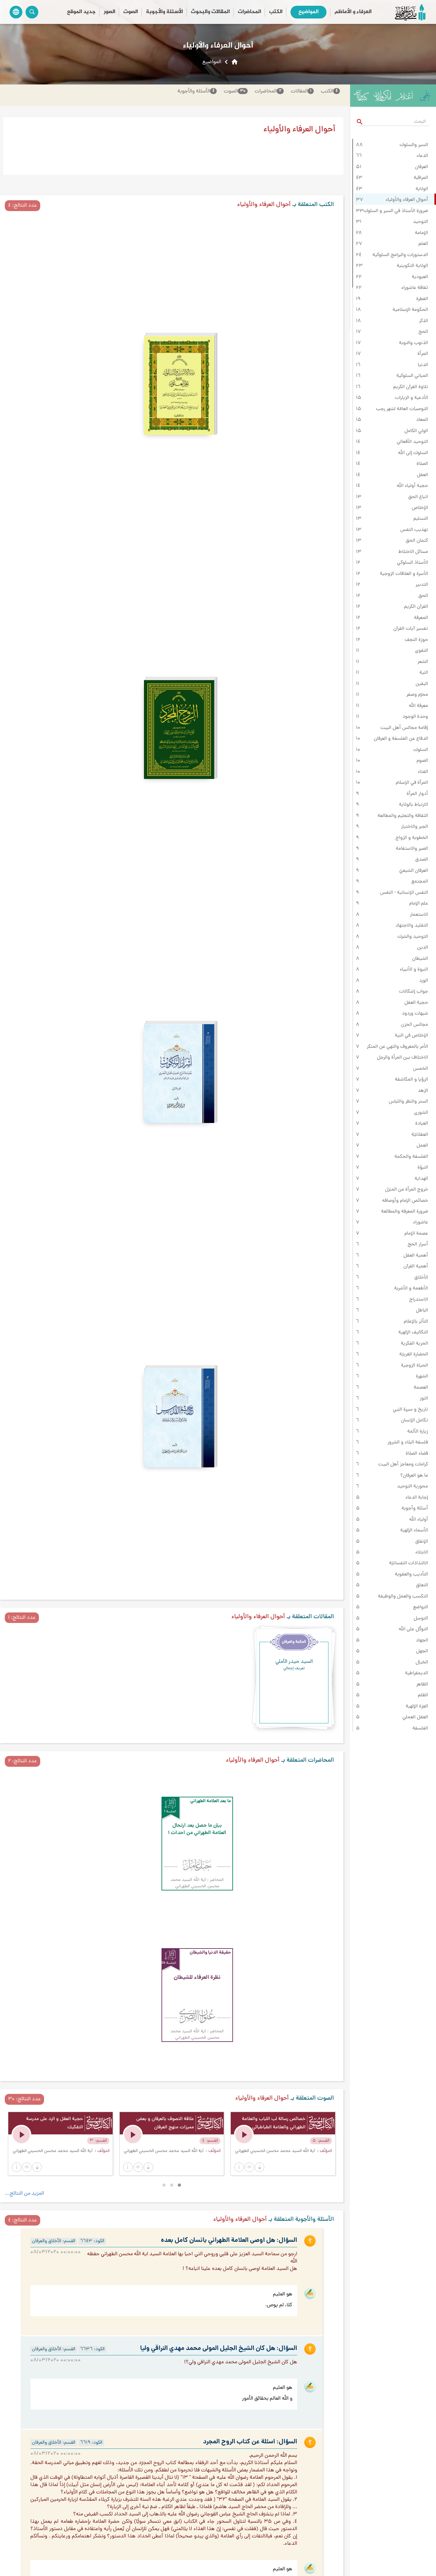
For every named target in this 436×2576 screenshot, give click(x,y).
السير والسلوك (414, 145)
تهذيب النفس (414, 530)
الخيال (422, 1662)
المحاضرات (249, 12)
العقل (422, 475)
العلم (423, 244)
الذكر (424, 321)
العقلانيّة (420, 1135)
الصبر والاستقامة (412, 849)
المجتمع (420, 882)
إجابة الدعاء (417, 1498)
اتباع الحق (418, 497)
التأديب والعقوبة (411, 1574)
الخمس (421, 1069)
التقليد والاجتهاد (412, 926)
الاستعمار (419, 915)
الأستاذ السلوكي (413, 563)
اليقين (422, 684)
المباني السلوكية (412, 376)
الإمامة (421, 233)
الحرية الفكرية (414, 1344)
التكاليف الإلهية (413, 1332)
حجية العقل (416, 1003)
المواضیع (308, 12)
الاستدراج (419, 1300)
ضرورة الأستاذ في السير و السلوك (396, 211)
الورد (424, 981)
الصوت (131, 12)
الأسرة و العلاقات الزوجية (404, 574)
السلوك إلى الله (413, 453)
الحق (423, 596)
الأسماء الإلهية (414, 1530)
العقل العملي (415, 1717)
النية (424, 673)
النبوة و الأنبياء (414, 970)
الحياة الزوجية (414, 1366)
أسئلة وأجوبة (415, 1508)
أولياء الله (419, 1520)
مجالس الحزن (414, 1025)
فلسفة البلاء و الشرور (408, 1442)
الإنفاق (422, 1542)
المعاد (422, 420)
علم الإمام (419, 904)
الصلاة (422, 464)
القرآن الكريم (416, 607)
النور (424, 1398)
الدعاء (422, 156)
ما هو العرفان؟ (414, 1476)
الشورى (421, 1113)
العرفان (421, 167)
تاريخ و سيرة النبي (410, 1410)
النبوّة (423, 1168)
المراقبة (421, 178)
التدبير (422, 585)
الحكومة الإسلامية (410, 310)
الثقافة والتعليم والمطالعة (403, 816)
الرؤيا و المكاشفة (411, 1080)
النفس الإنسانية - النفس (404, 893)
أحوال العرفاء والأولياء (407, 200)
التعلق (422, 1585)
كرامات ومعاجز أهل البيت (403, 1464)
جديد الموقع (81, 12)
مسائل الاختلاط (413, 552)
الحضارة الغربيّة (414, 1354)
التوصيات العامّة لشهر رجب (402, 409)
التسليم (421, 519)
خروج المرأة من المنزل (406, 1190)
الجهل (422, 1651)
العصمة (421, 1388)
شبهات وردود (415, 1014)
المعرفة (421, 618)
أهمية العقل (416, 1256)
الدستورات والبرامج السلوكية (400, 255)
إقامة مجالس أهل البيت (404, 728)
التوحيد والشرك (413, 937)
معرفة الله (418, 706)
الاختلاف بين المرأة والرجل (402, 1058)
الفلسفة (420, 1728)
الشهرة (422, 1376)
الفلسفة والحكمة (411, 1157)
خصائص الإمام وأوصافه (405, 1201)
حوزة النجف (416, 640)
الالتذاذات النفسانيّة (409, 1563)
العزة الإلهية (417, 1706)
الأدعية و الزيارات (411, 398)
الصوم (422, 761)
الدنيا (423, 365)
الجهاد (422, 1640)
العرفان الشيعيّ (414, 871)
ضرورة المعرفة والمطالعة (405, 1212)
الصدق (422, 860)
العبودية (420, 277)
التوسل (421, 1618)
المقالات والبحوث (210, 12)
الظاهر (422, 1684)
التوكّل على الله (413, 1629)
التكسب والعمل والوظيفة (403, 1596)
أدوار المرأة (417, 794)
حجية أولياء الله (412, 486)
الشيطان (420, 959)
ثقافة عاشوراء (415, 288)
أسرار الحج (418, 1244)
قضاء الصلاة (417, 1454)
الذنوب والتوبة (413, 343)
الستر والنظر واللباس (408, 1102)
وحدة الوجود (415, 717)
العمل (422, 1146)
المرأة (423, 354)
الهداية (421, 1179)
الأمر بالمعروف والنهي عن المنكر (397, 1047)
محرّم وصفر (417, 695)
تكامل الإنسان (414, 1420)
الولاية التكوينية (412, 266)
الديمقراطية (417, 1673)
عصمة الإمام (416, 1234)
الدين (423, 948)
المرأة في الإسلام (412, 783)
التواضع (421, 1607)
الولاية (422, 189)
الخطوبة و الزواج (412, 838)
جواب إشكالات (413, 992)
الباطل (422, 1310)
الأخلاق (421, 1278)
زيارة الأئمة (418, 1432)
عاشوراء (421, 1222)
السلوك (421, 750)
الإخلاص (420, 508)
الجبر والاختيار (414, 827)
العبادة (422, 1124)
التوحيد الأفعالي (412, 442)
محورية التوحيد (413, 1486)
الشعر (423, 662)
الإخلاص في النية (411, 1036)
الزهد (423, 1091)
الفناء (423, 772)
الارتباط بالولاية (413, 805)
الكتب (276, 12)
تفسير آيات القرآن (411, 629)
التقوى (421, 651)
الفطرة (422, 299)
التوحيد (421, 222)
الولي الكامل (416, 431)
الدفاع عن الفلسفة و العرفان (401, 739)
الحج (423, 332)
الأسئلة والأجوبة (164, 12)
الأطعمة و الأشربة (411, 1288)
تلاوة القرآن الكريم (411, 387)
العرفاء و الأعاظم (353, 12)
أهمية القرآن (416, 1266)
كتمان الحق (417, 541)
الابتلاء (422, 1552)
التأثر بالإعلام (416, 1322)
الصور (109, 12)
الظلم (423, 1695)
